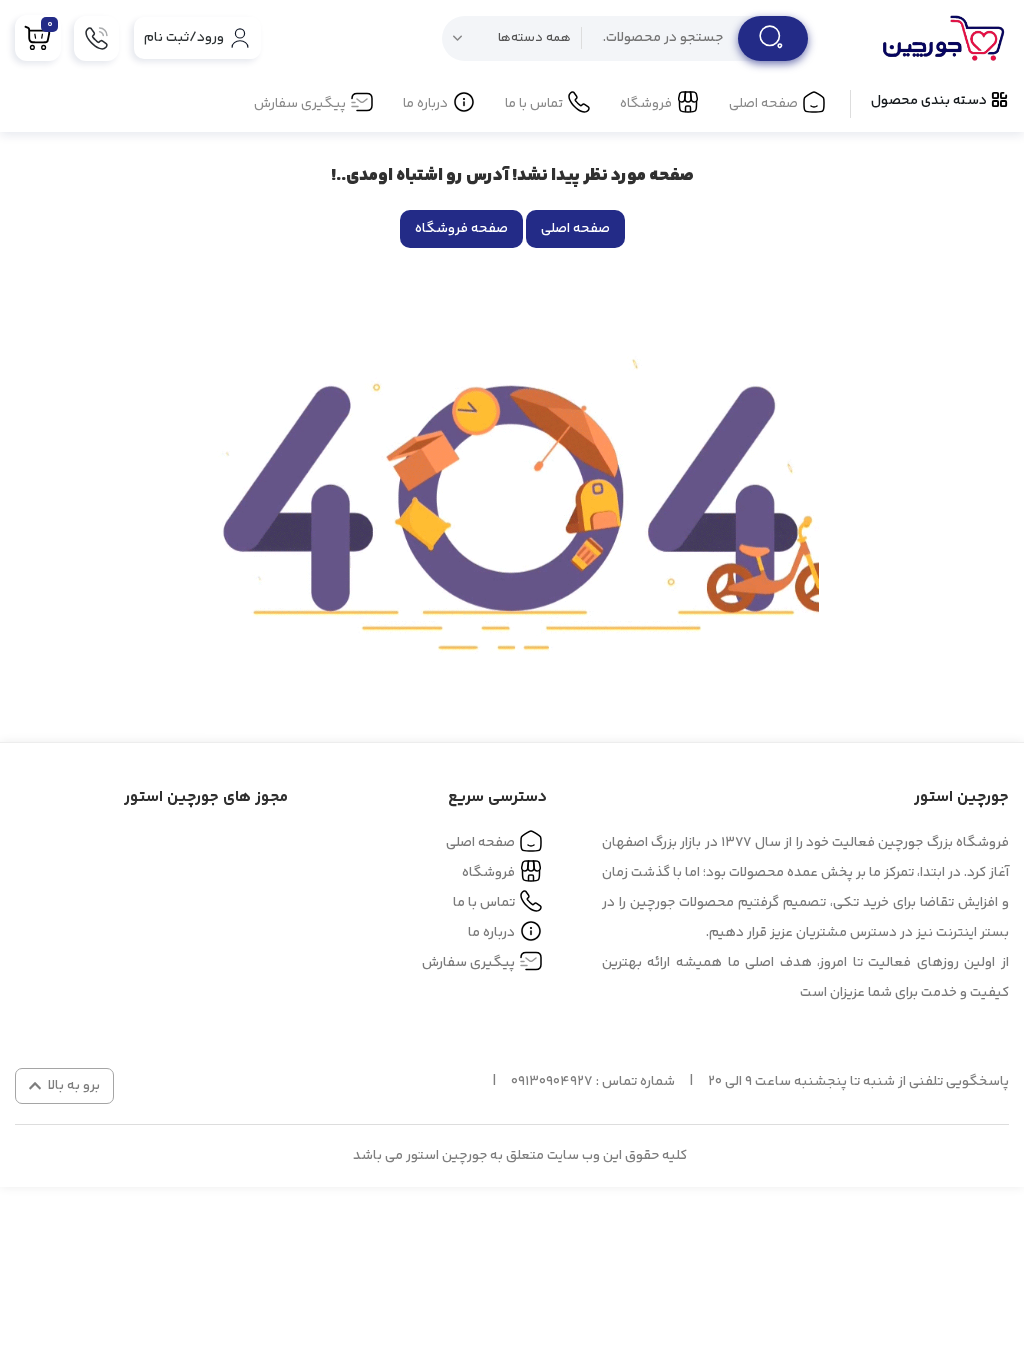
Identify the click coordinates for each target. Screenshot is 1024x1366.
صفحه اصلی (763, 104)
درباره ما (425, 104)
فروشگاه (646, 104)
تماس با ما (534, 104)
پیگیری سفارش (300, 104)
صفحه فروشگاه (461, 229)
